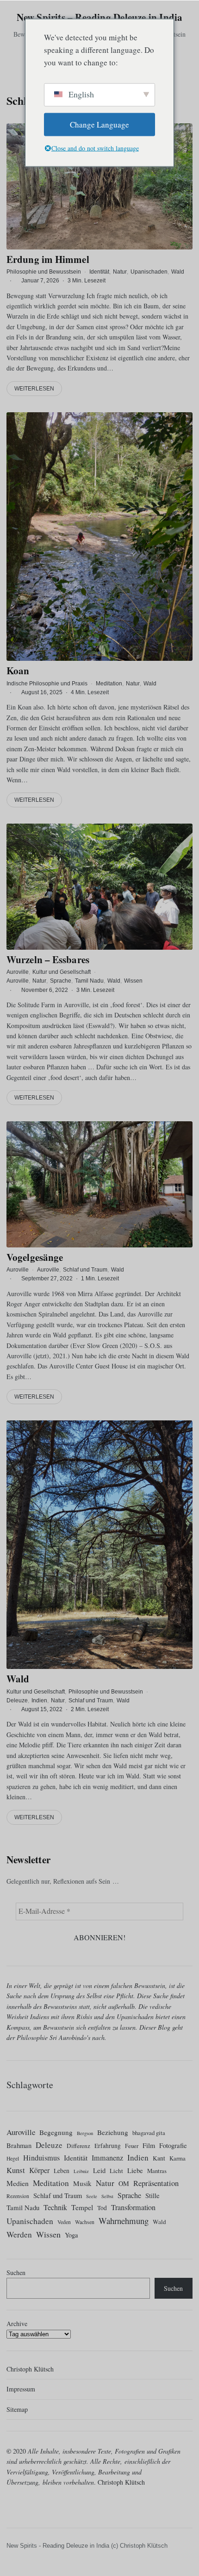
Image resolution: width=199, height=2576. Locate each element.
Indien (39, 1700)
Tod (102, 2208)
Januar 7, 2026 (40, 281)
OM (124, 2183)
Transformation (133, 2207)
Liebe (135, 2170)
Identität (99, 272)
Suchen (16, 2272)
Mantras (157, 2171)
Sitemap (17, 2409)
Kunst (16, 2170)
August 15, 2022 (42, 1709)
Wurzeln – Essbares (48, 959)
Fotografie (173, 2145)
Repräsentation (156, 2183)
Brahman (19, 2145)
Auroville (18, 972)
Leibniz (81, 2171)
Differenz (78, 2146)
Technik (55, 2207)
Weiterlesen (34, 389)
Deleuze (17, 1700)
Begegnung (56, 2132)
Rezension (18, 2196)
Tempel (82, 2207)
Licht (116, 2171)
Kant (159, 2158)
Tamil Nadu (89, 981)
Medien (18, 2183)
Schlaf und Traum (85, 1270)
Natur (120, 272)
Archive (17, 2324)
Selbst (107, 2196)
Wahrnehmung (124, 2221)
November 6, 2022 (45, 990)
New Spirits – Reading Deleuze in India (100, 17)
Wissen (133, 981)
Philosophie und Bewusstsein (44, 272)
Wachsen (85, 2222)
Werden (19, 2234)
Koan (18, 671)
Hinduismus (41, 2158)
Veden (64, 2222)
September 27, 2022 (47, 1278)
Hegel (13, 2158)
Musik (82, 2183)
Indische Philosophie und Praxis (47, 683)
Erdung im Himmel (48, 259)
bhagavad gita (149, 2133)
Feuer (132, 2146)
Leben (62, 2171)
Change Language (99, 125)
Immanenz (107, 2158)
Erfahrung (108, 2146)
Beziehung (113, 2132)
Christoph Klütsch (30, 2369)
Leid (99, 2170)
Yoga (71, 2235)
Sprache (61, 981)
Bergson (85, 2133)
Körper (39, 2170)
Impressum (21, 2389)
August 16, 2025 (42, 692)
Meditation (109, 683)
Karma (177, 2158)
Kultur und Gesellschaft (62, 972)
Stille (152, 2196)
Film (149, 2145)
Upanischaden (149, 272)
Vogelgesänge (35, 1257)
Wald (178, 272)
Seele (92, 2196)
